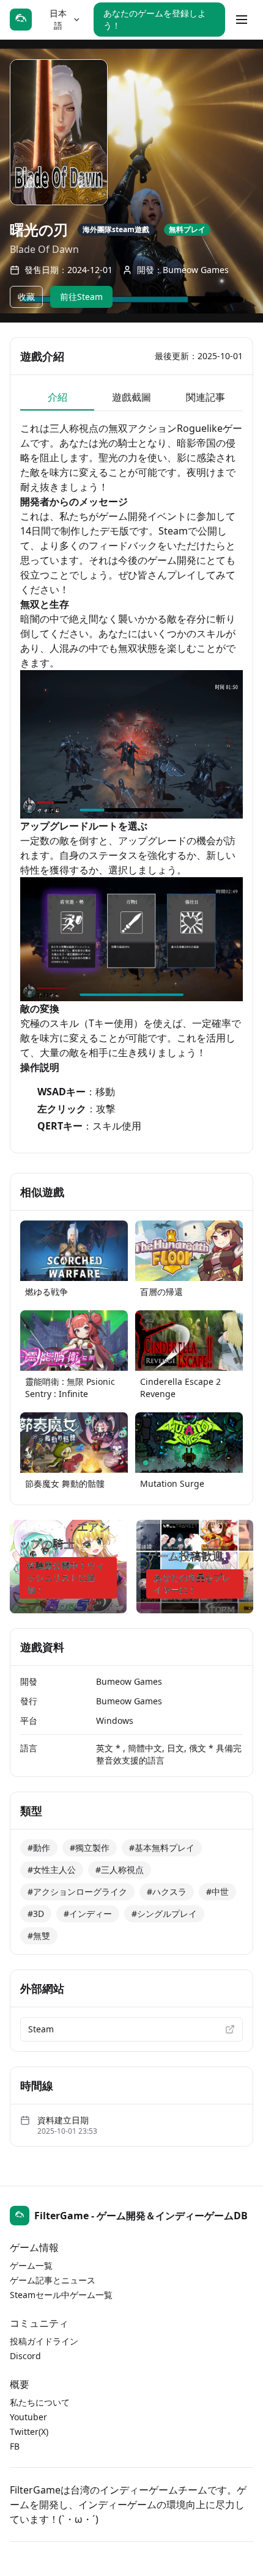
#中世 (217, 1892)
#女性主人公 (52, 1870)
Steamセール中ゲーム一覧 (61, 2295)
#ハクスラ (167, 1892)
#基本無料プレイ (162, 1848)
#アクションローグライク (77, 1892)
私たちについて (40, 2402)
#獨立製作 (90, 1848)
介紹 (57, 397)
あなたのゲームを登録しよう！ (155, 19)
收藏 (26, 297)
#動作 (39, 1848)
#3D (36, 1914)
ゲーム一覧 (31, 2265)
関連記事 (206, 397)
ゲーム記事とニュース (53, 2280)
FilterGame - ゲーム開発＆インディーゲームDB (141, 2216)
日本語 (58, 19)
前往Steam (81, 297)
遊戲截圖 (131, 397)
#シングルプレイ (164, 1914)
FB (15, 2446)
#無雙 (39, 1936)
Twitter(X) (29, 2432)
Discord (25, 2356)
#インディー (88, 1914)
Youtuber (28, 2417)
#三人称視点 (120, 1870)
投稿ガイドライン (44, 2341)
